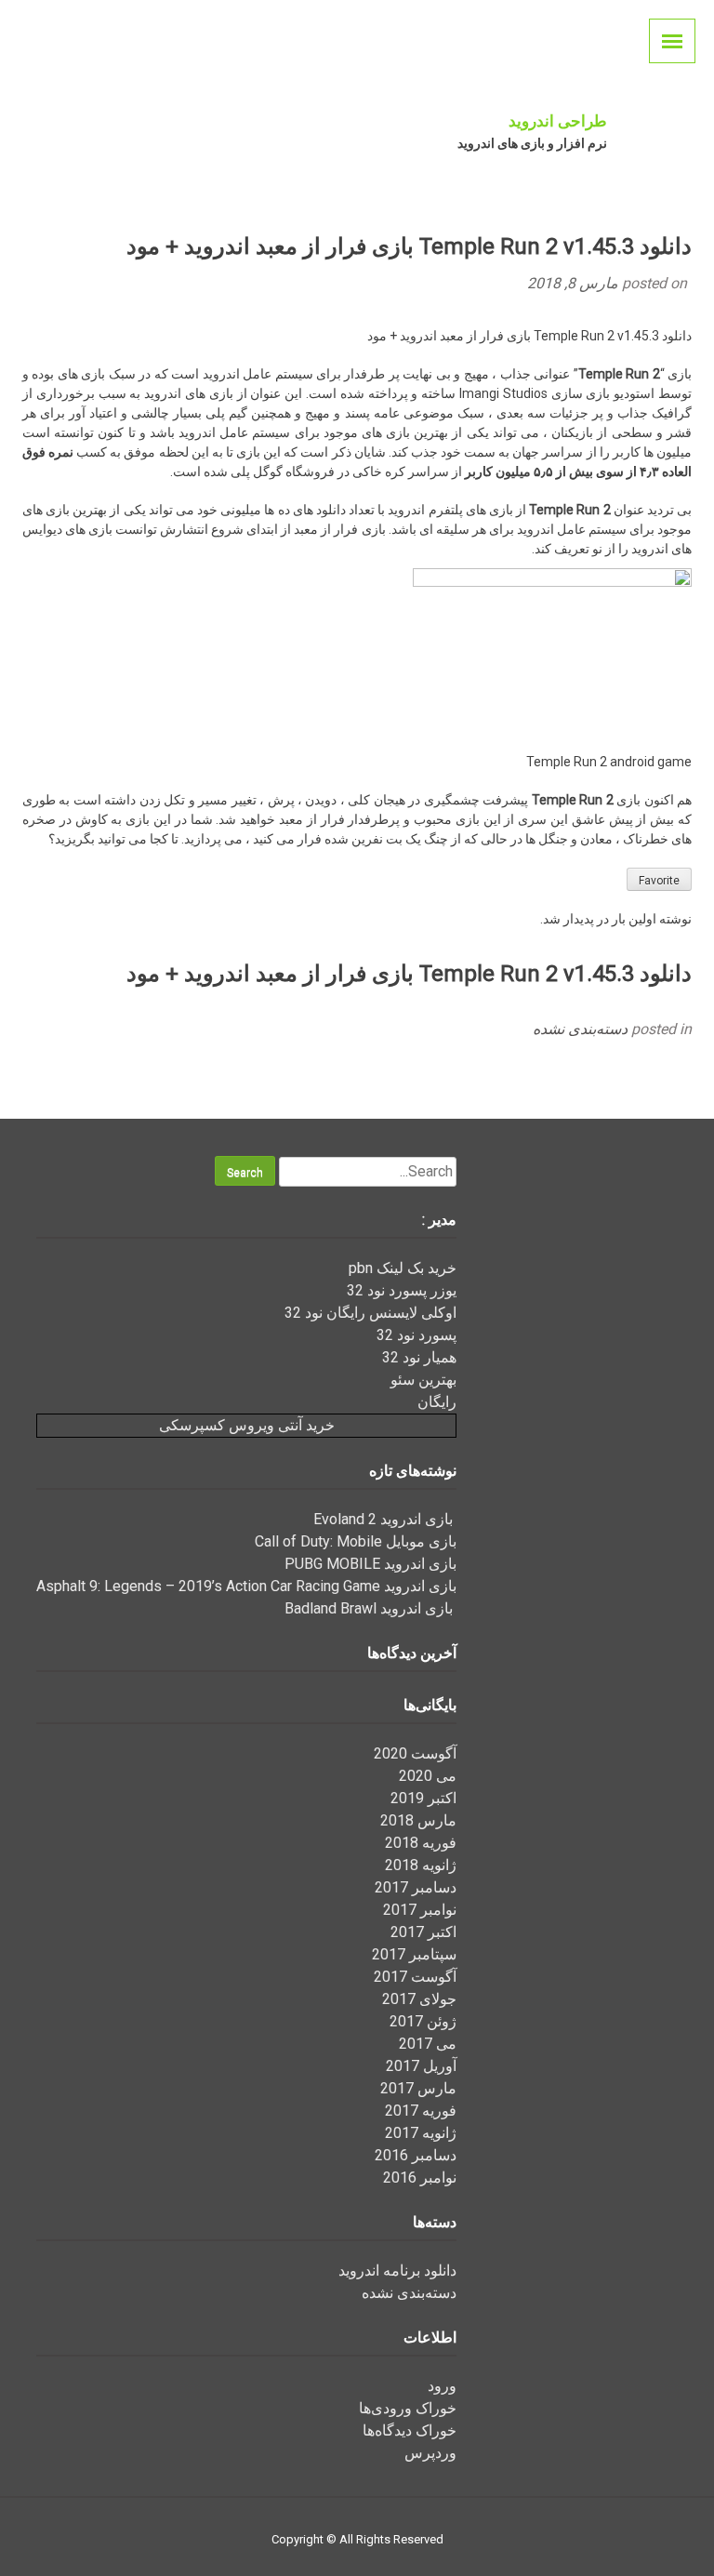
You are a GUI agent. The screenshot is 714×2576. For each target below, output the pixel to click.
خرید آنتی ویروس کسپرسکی (247, 1425)
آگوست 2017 (415, 1977)
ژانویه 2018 (421, 1865)
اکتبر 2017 (423, 1932)
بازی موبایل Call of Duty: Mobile (356, 1541)
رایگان (437, 1402)
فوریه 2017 (421, 2111)
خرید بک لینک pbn (403, 1268)
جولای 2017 (419, 1999)
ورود (442, 2386)
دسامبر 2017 (416, 1887)
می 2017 (428, 2044)
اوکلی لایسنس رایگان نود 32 (370, 1313)
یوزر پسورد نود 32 (402, 1290)
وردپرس (430, 2453)
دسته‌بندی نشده (580, 1029)
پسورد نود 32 (416, 1335)
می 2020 (428, 1776)
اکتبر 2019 (423, 1798)
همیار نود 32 (419, 1357)
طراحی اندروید (558, 121)
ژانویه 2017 (421, 2133)
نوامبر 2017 (420, 1910)
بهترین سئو (423, 1380)
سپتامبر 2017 (414, 1954)
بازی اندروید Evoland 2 (385, 1519)
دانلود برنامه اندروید (397, 2271)
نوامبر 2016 (420, 2178)
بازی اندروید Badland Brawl (370, 1608)
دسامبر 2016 (416, 2155)
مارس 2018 (418, 1820)
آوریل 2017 (421, 2066)
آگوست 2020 (415, 1753)
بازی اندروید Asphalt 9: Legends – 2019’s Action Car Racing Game (246, 1586)
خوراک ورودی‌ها (408, 2408)
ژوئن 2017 (423, 2021)
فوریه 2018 (421, 1843)
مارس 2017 (418, 2088)
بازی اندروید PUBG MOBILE (370, 1564)
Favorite (659, 881)
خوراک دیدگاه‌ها (410, 2430)
